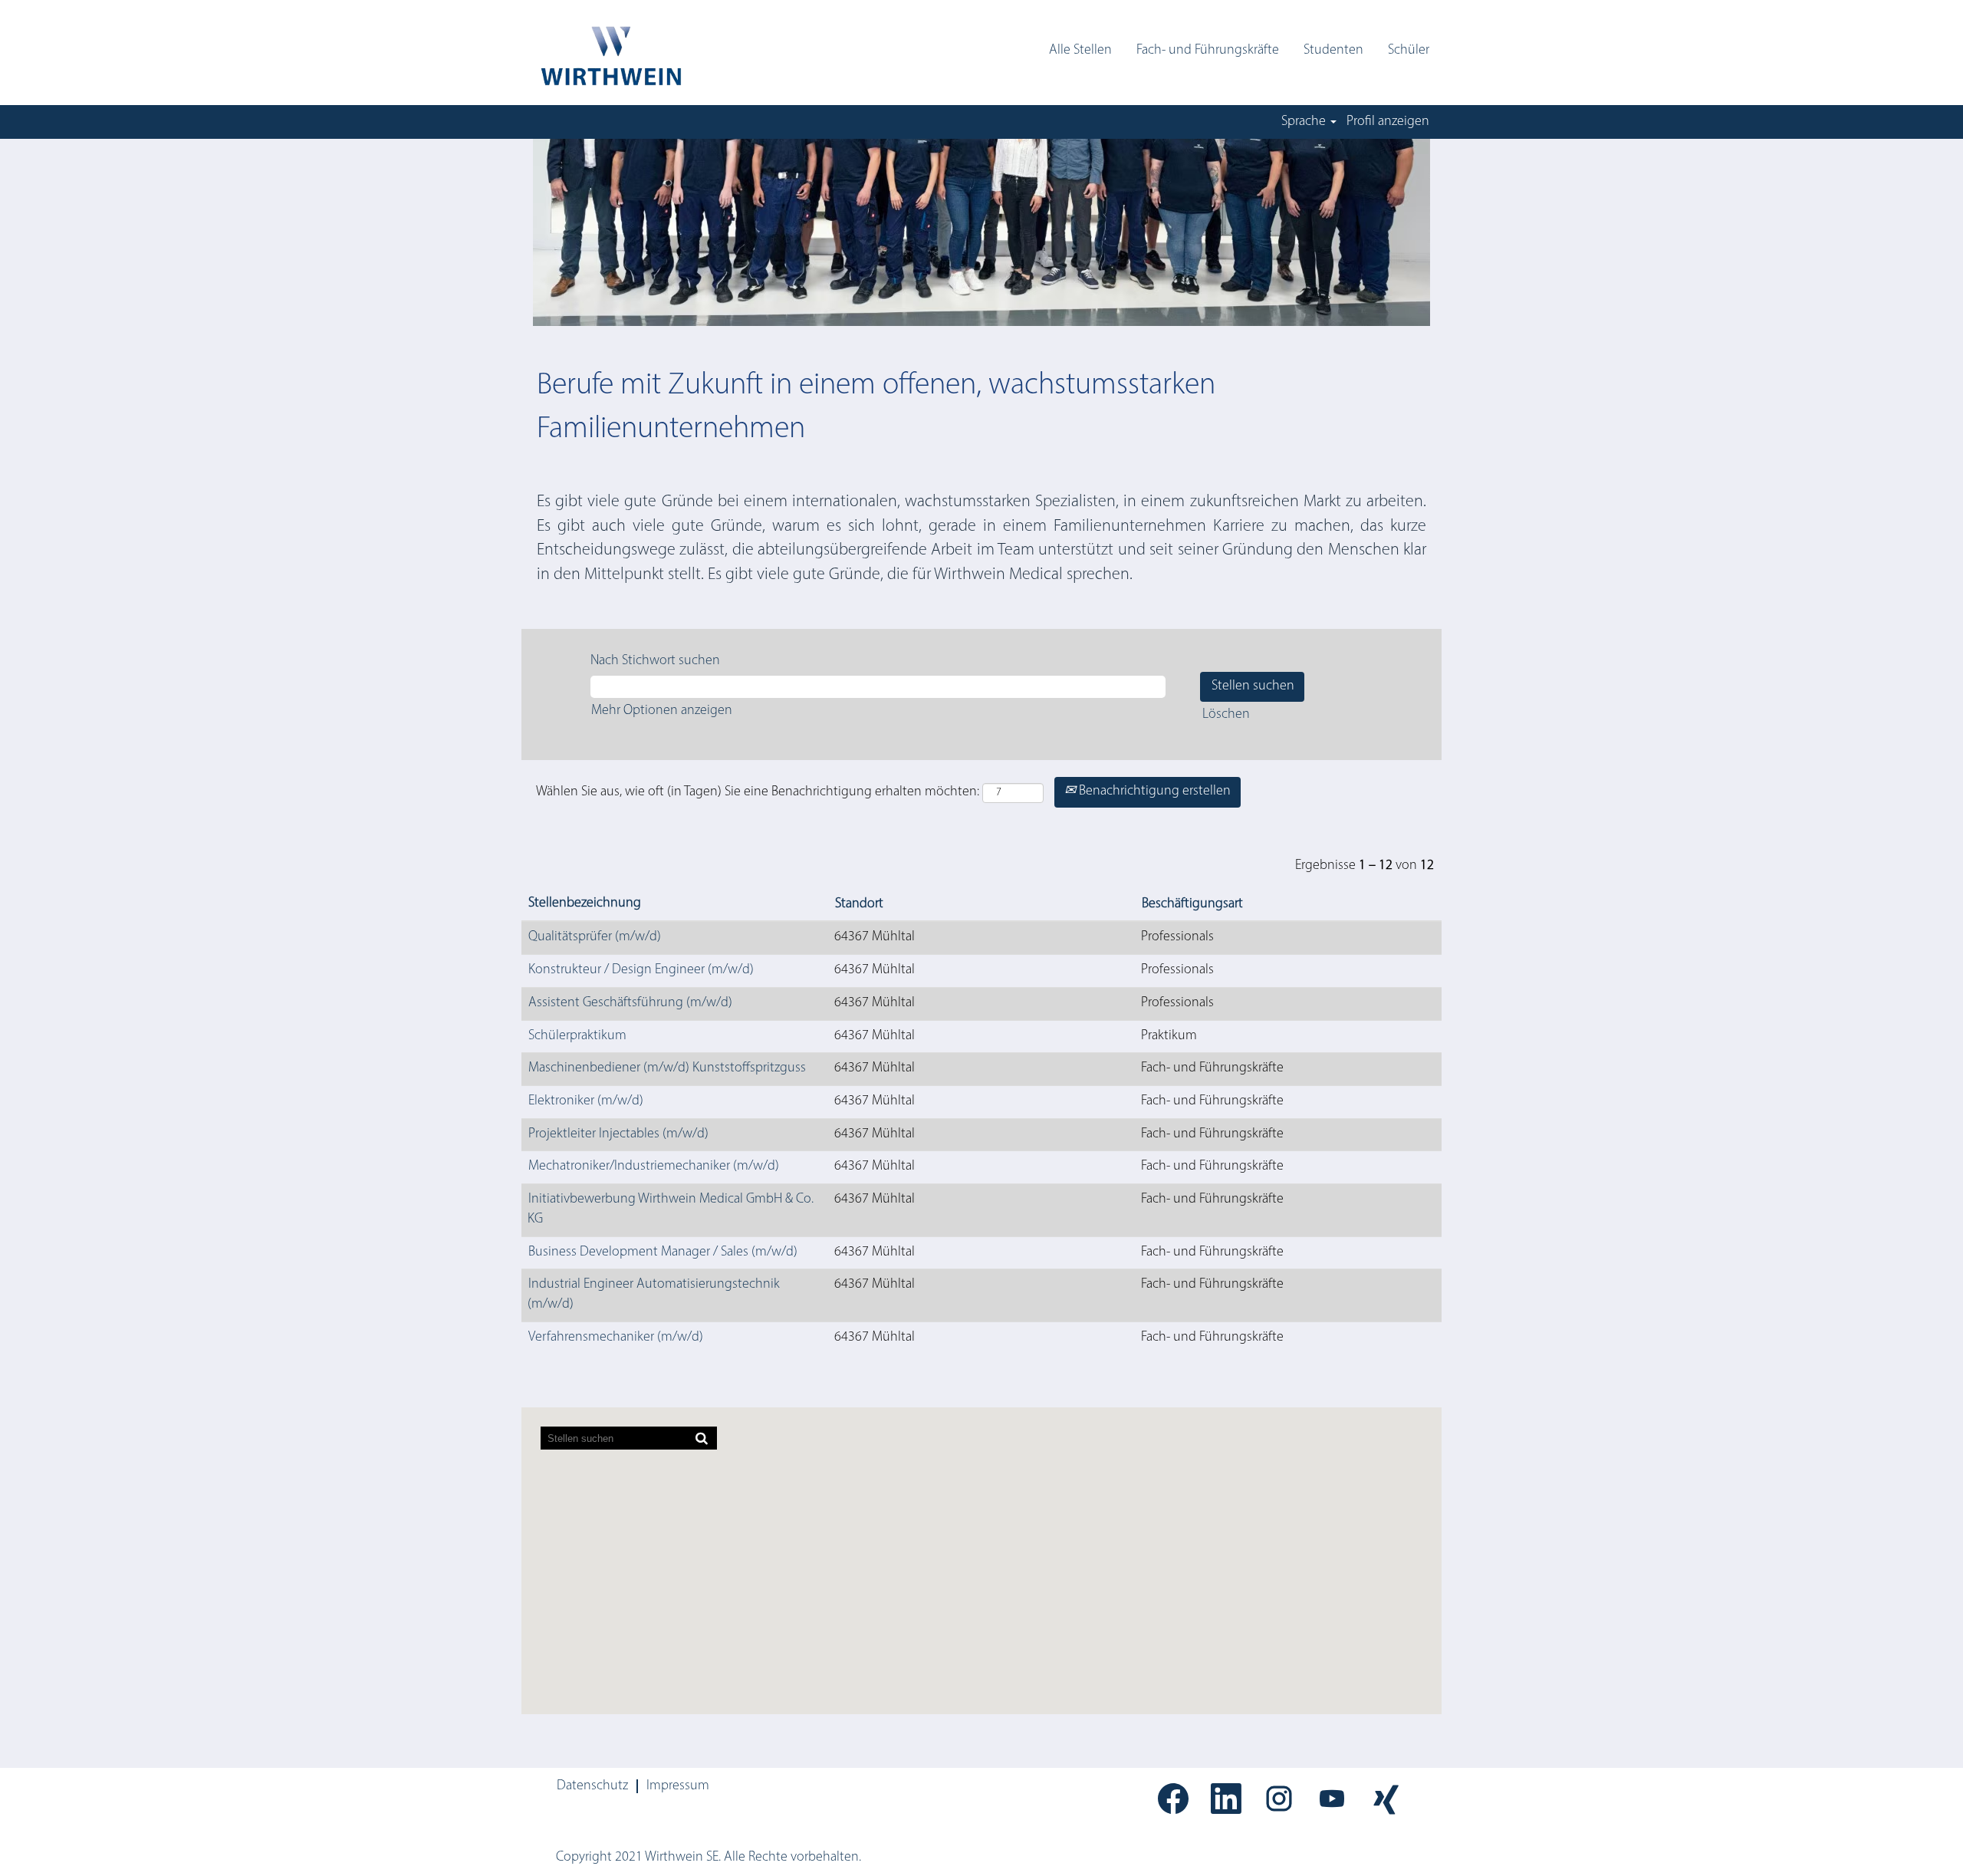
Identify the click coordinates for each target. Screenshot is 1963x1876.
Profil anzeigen (1388, 122)
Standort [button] (859, 904)
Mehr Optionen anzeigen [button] (662, 711)
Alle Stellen (1080, 51)
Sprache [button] (1305, 122)
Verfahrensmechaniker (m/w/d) (616, 1338)
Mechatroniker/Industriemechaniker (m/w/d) (654, 1167)
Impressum (678, 1786)
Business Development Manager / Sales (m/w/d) (663, 1252)
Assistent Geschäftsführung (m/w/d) (630, 1003)
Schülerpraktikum (577, 1036)
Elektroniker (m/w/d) (586, 1101)
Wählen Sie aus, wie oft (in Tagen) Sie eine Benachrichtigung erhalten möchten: (758, 792)
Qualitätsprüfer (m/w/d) (595, 937)
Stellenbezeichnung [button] (585, 903)
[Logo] (610, 56)
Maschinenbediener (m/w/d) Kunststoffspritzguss (667, 1068)
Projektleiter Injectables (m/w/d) (618, 1134)
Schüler (1409, 51)
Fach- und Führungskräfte (1208, 51)
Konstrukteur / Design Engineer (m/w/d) (641, 970)
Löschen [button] (1226, 715)
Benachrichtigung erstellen (1153, 792)
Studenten (1333, 51)
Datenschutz (592, 1786)
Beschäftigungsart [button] (1192, 904)
